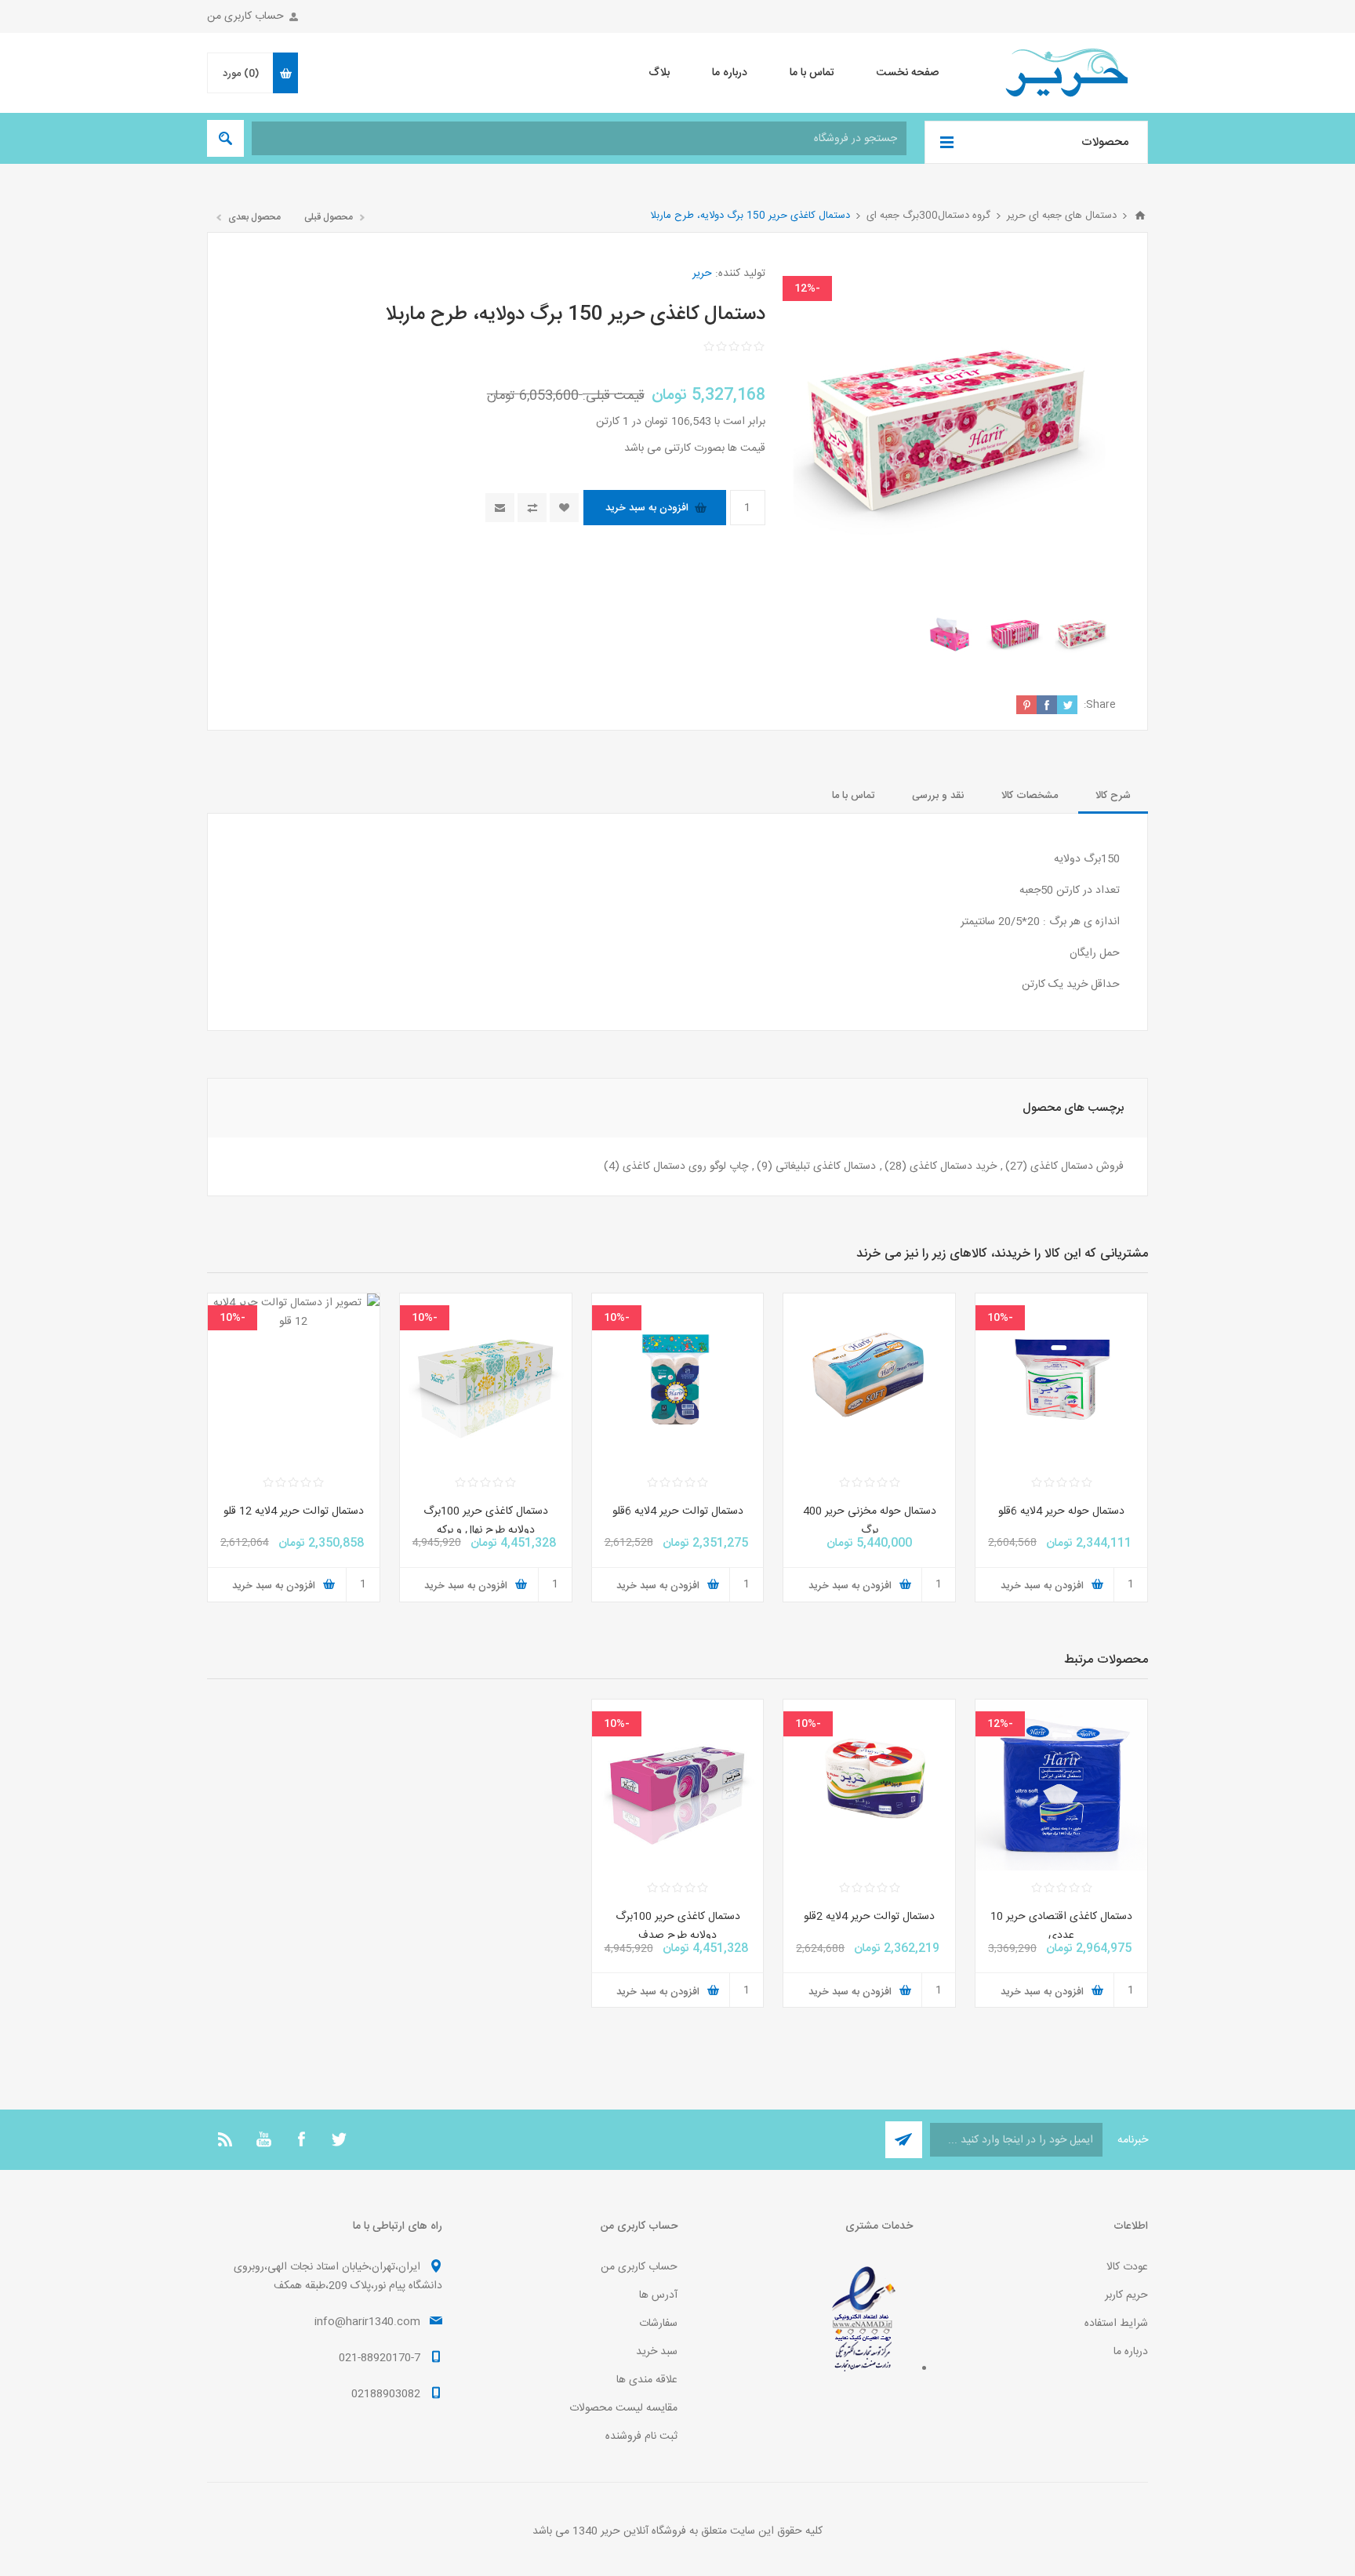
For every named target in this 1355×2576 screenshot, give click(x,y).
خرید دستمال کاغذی (953, 1166)
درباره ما (1131, 2352)
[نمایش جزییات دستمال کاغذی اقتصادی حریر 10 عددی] (1061, 1785)
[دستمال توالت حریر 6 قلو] (678, 1379)
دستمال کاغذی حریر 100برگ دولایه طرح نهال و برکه (486, 1521)
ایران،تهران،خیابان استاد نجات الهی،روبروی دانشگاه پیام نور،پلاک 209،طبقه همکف (338, 2277)
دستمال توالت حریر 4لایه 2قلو (869, 1917)
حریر (702, 274)
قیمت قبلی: (614, 396)
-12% (807, 288)
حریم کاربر (1126, 2295)
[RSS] (226, 2139)
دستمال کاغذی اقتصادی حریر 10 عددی (1061, 1926)
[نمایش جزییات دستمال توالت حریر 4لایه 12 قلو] (294, 1379)
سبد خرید (657, 2352)
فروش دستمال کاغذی (1077, 1166)
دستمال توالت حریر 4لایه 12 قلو (294, 1511)
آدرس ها (658, 2295)
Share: (1100, 705)
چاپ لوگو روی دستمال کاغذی (685, 1166)
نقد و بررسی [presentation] (938, 796)
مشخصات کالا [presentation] (1030, 796)
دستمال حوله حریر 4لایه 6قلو (1061, 1511)
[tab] (1113, 796)
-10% (1000, 1318)
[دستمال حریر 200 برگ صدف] (678, 1785)
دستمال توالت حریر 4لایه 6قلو (678, 1511)
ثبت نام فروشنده (641, 2436)
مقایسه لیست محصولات (623, 2408)
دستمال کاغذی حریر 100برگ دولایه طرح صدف (678, 1926)
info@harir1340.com (367, 2322)
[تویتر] (339, 2139)
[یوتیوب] (263, 2139)
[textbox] (579, 138)
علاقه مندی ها (647, 2380)
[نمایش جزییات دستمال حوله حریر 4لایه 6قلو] (1061, 1379)
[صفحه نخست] (1140, 216)
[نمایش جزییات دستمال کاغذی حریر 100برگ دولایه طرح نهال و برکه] (486, 1379)
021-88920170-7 (380, 2358)
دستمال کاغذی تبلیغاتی (826, 1166)
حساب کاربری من (245, 16)
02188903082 (386, 2394)
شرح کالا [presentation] (1113, 796)
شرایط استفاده (1116, 2324)
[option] (1083, 635)
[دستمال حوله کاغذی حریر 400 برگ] (869, 1379)
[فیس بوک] (301, 2139)
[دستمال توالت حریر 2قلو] (869, 1785)
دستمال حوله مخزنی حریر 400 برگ (870, 1521)
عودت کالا (1127, 2267)
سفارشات (658, 2324)
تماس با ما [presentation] (853, 796)
